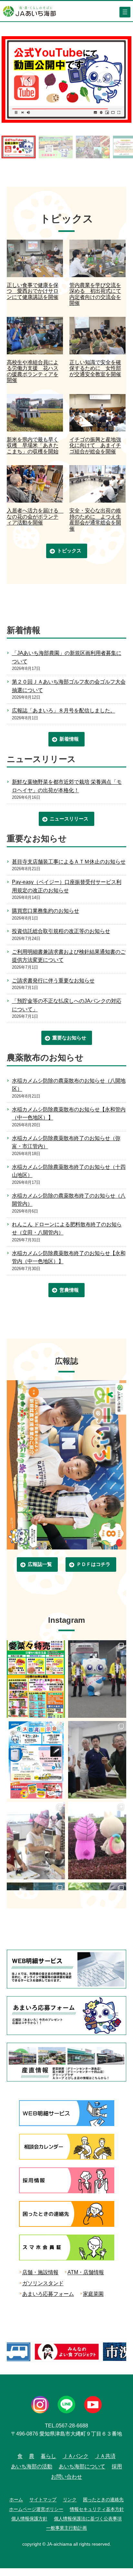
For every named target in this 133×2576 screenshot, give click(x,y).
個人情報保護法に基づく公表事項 (88, 2519)
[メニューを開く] (125, 12)
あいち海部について (82, 2466)
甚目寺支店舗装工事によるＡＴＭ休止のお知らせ (69, 862)
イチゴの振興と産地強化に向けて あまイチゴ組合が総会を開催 (95, 445)
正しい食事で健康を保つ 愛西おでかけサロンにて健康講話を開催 (33, 291)
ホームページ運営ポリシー (36, 2509)
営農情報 (69, 1290)
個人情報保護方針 (29, 2519)
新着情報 (69, 739)
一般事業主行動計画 (66, 2528)
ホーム (16, 2499)
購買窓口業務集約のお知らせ (46, 911)
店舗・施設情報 (40, 2272)
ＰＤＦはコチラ (93, 1564)
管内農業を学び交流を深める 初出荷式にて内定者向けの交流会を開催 (95, 294)
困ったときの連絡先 (103, 2499)
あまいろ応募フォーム (48, 2294)
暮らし (48, 2456)
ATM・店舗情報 (86, 2272)
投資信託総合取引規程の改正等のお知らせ (61, 931)
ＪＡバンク (76, 2456)
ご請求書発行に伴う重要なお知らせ (53, 980)
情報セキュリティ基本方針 (97, 2509)
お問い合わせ (66, 2477)
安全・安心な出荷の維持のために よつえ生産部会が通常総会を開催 (95, 519)
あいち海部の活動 (32, 2466)
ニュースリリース (69, 819)
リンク (70, 2499)
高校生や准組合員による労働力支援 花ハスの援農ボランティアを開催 (33, 371)
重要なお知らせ (69, 1038)
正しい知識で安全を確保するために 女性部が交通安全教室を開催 (95, 368)
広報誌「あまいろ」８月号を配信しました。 (64, 710)
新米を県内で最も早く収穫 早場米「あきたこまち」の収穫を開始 (33, 445)
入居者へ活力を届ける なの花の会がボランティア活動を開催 (35, 516)
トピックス (69, 551)
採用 (117, 2466)
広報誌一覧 (40, 1564)
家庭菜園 (93, 2294)
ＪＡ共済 (105, 2456)
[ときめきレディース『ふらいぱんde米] (36, 1841)
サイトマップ (43, 2499)
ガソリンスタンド (43, 2283)
